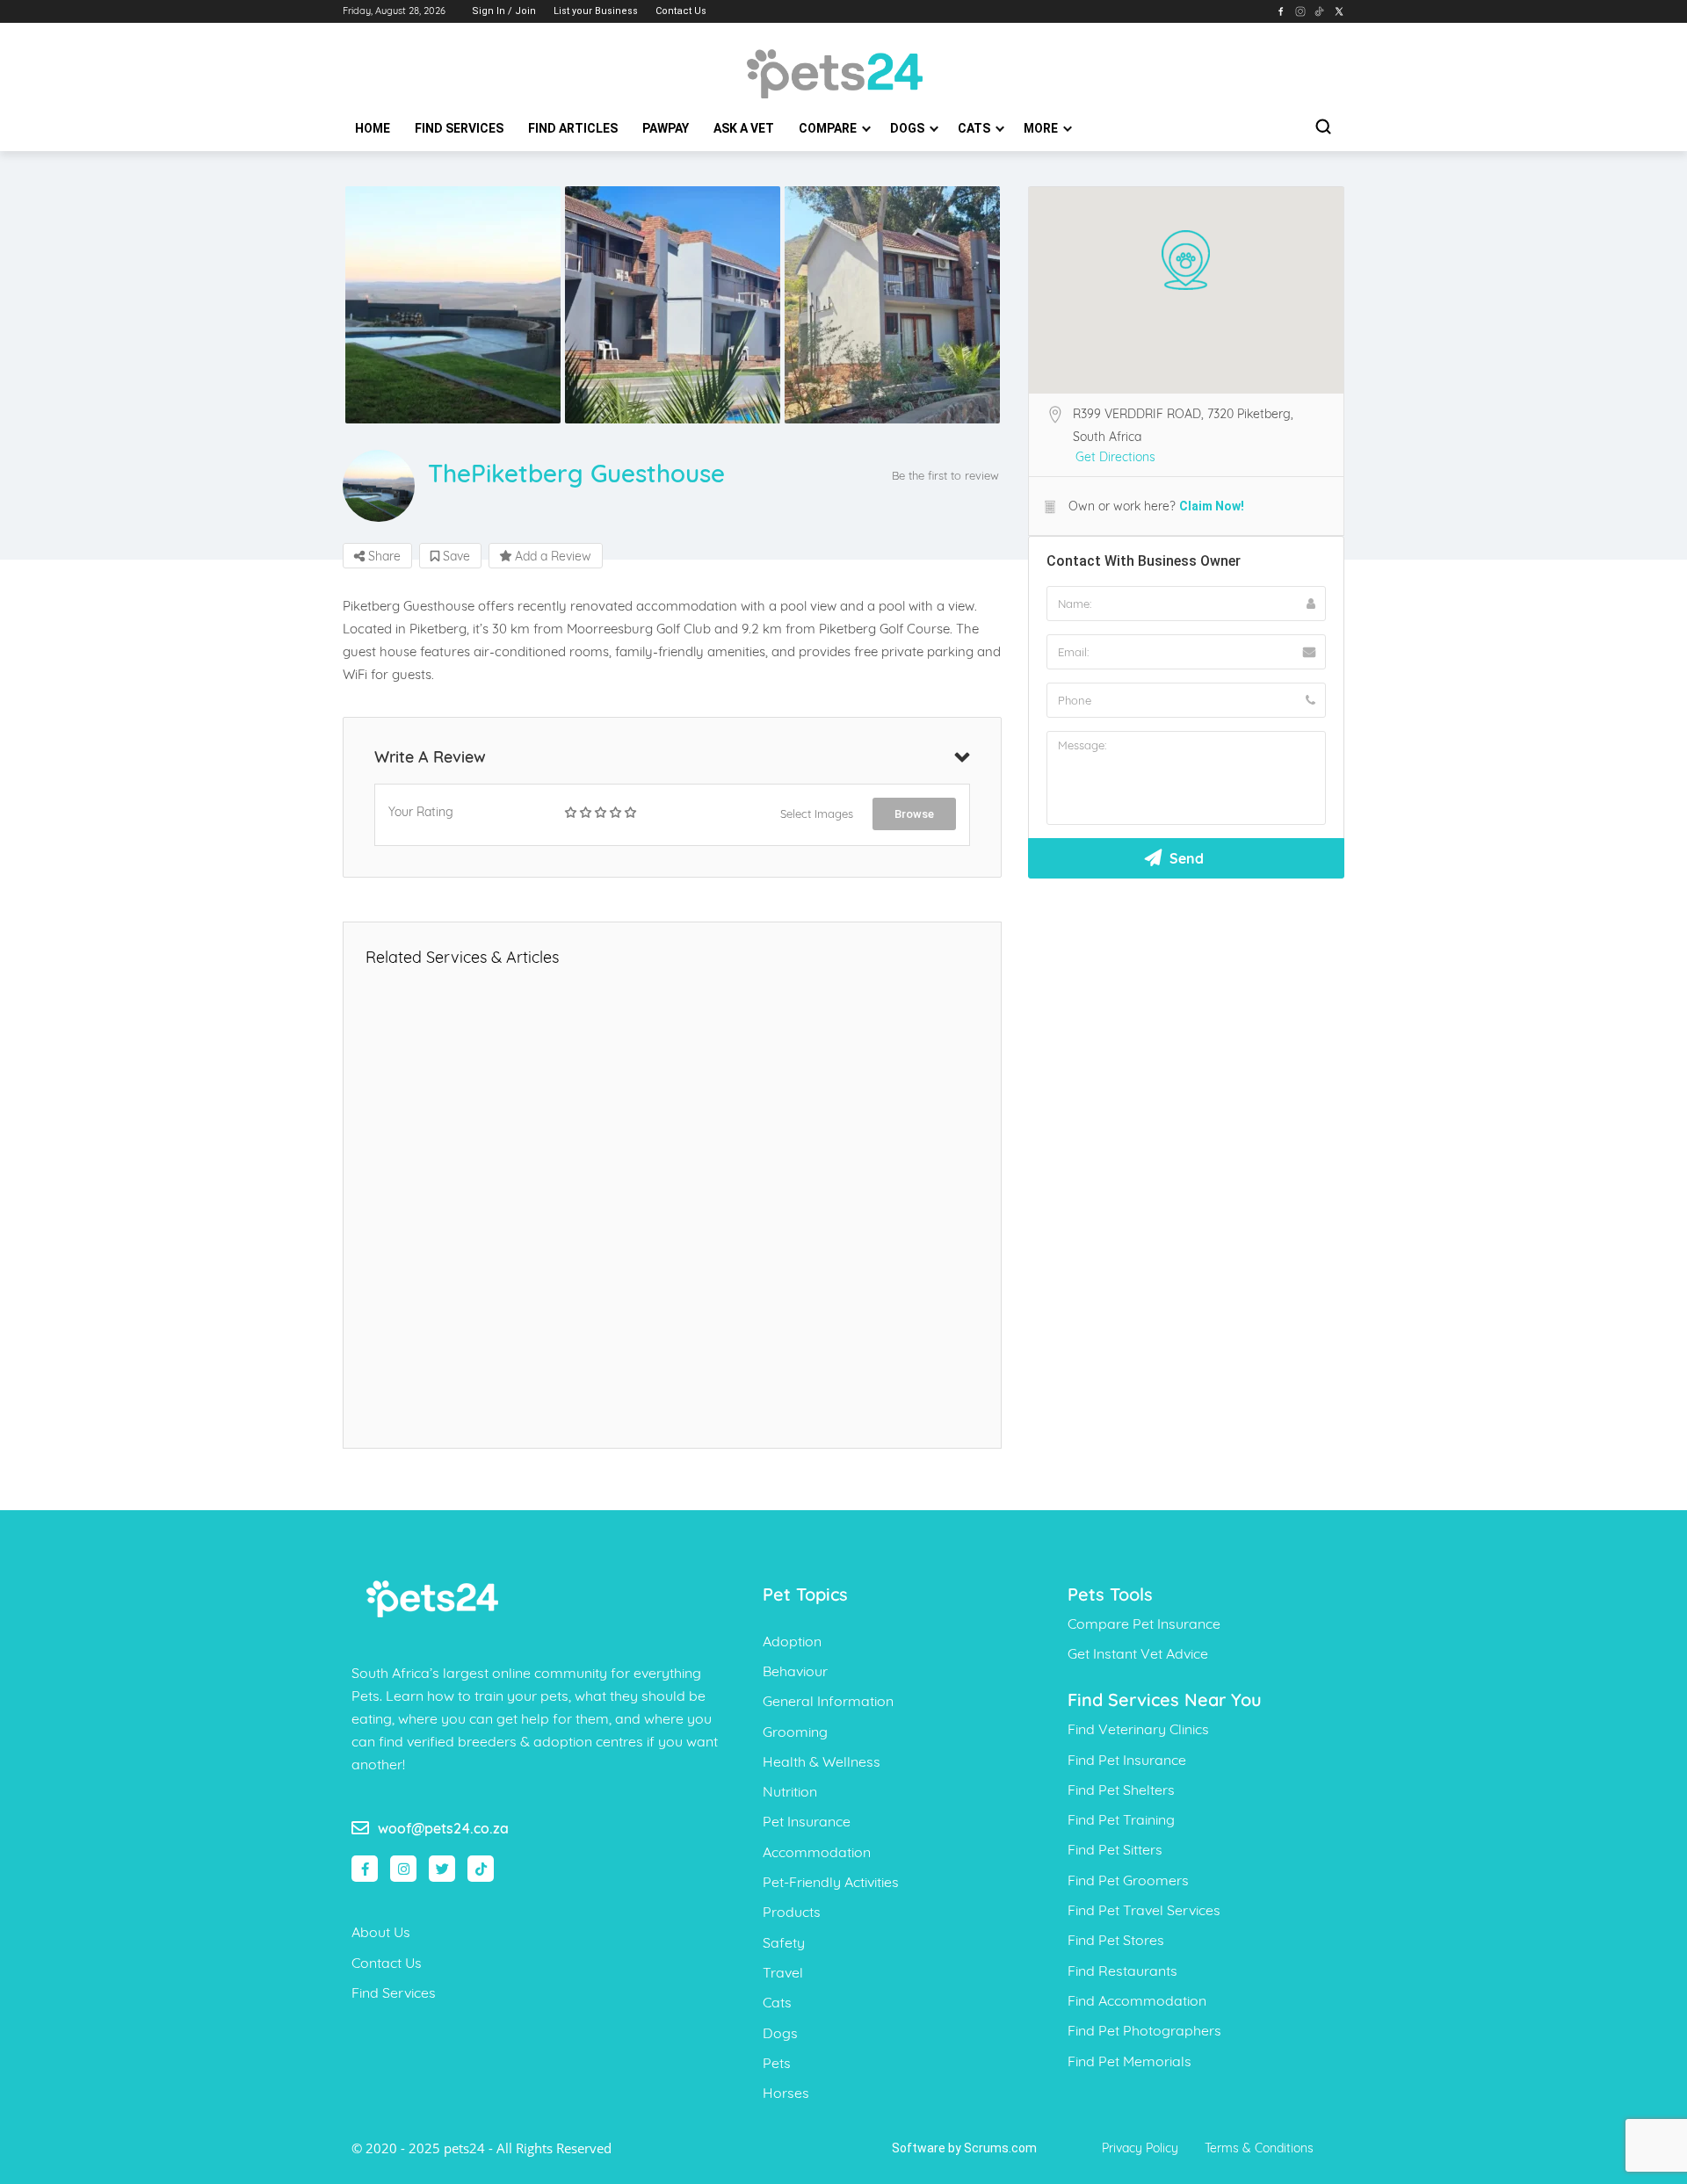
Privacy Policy (1140, 2148)
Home (373, 128)
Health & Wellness (822, 1761)
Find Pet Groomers (1128, 1880)
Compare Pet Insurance (1144, 1624)
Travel (783, 1972)
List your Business (596, 11)
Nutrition (790, 1791)
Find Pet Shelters (1121, 1790)
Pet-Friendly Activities (831, 1882)
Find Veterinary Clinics (1138, 1729)
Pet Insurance (807, 1821)
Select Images (817, 814)
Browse (914, 814)
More (1042, 128)
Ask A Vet (744, 128)
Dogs (909, 128)
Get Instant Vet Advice (1138, 1653)
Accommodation (817, 1852)
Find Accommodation (1137, 2000)
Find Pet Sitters (1115, 1849)
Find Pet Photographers (1144, 2030)
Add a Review (551, 556)
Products (792, 1912)
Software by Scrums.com (964, 2148)
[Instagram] (403, 1869)
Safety (784, 1942)
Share (383, 556)
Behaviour (795, 1671)
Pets (777, 2063)
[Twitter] (442, 1869)
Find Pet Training (1121, 1819)
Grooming (795, 1732)
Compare (829, 128)
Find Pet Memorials (1129, 2061)
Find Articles (573, 128)
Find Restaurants (1122, 1971)
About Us (381, 1932)
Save (455, 556)
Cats (975, 128)
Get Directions (1115, 457)
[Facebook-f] (365, 1869)
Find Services (459, 128)
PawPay (666, 128)
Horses (786, 2093)
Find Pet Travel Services (1144, 1910)
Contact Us (681, 11)
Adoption (792, 1641)
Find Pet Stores (1116, 1940)
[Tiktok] (481, 1869)
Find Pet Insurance (1127, 1760)
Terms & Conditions (1259, 2148)
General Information (828, 1701)
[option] (453, 305)
